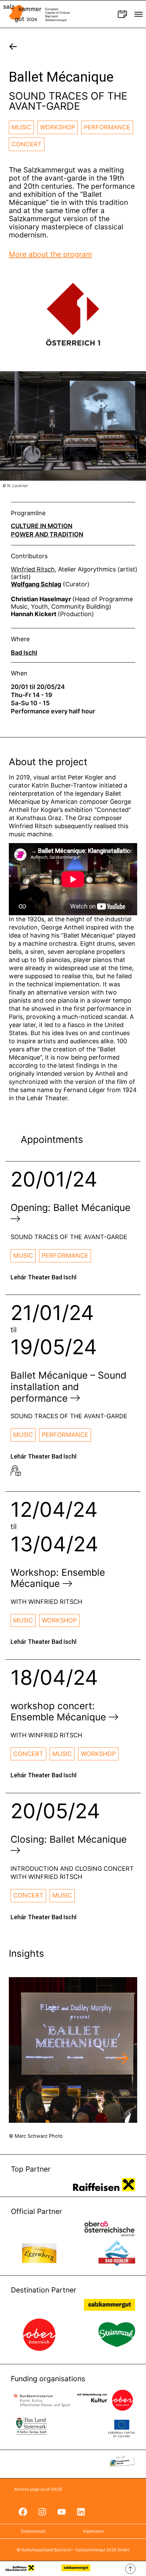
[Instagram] (42, 2512)
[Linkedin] (81, 2512)
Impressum (93, 2531)
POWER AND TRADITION (47, 535)
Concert (27, 144)
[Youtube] (61, 2512)
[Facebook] (23, 2512)
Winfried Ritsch (33, 569)
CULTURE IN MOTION (42, 526)
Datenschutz (33, 2531)
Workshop (58, 127)
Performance (107, 127)
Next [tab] (122, 2059)
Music (21, 127)
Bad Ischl (24, 653)
